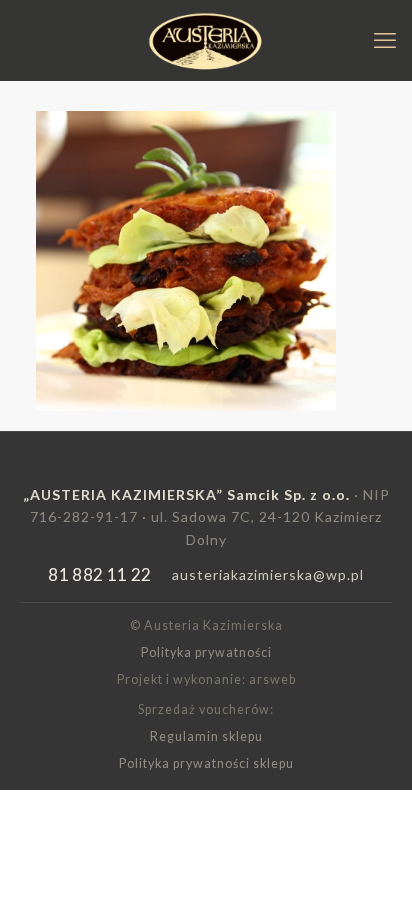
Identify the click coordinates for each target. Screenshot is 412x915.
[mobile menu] (385, 40)
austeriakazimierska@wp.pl (268, 574)
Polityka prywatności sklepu (206, 763)
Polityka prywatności (206, 652)
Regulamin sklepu (206, 736)
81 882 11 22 (99, 574)
